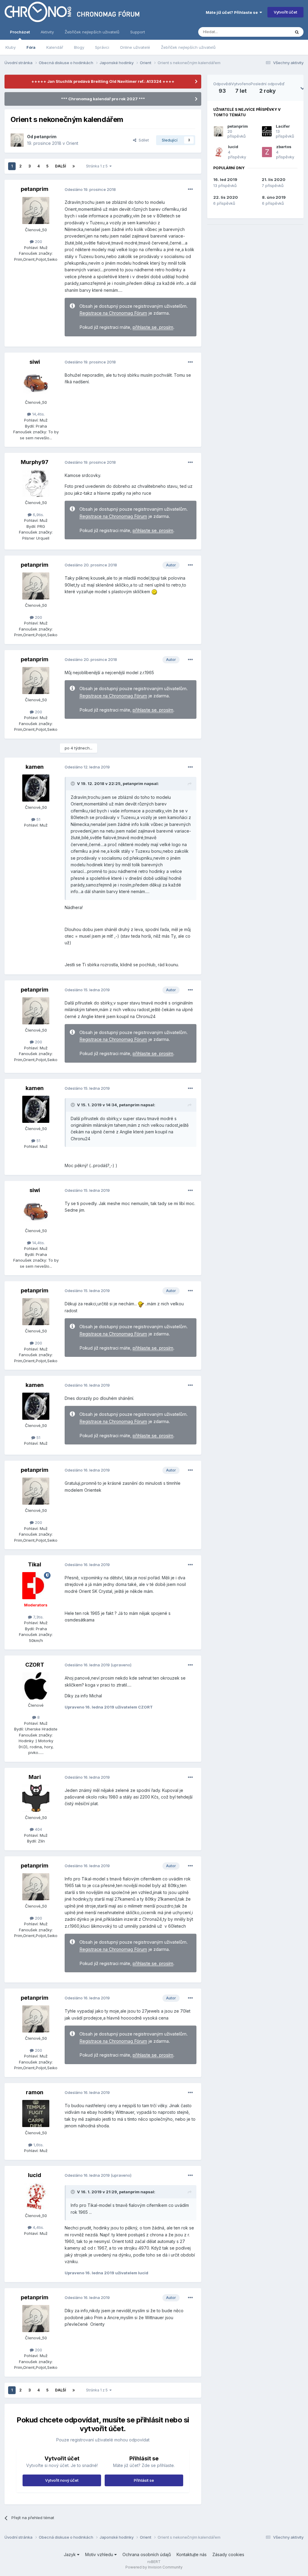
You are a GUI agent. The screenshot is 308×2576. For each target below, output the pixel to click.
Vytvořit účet (285, 12)
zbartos (284, 147)
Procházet (20, 32)
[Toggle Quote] (73, 783)
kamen (35, 767)
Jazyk (70, 2554)
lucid (35, 2175)
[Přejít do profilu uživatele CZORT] (36, 1686)
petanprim (45, 137)
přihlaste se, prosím (153, 327)
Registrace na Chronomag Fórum (113, 313)
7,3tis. (38, 1617)
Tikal (35, 1564)
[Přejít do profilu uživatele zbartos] (267, 152)
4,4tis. (38, 2227)
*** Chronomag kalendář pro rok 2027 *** (103, 99)
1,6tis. (38, 2145)
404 (38, 1829)
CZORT (35, 1665)
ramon (35, 2092)
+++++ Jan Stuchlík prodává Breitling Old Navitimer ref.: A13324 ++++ (103, 81)
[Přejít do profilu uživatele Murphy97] (36, 483)
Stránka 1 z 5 (98, 166)
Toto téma (273, 32)
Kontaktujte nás (192, 2554)
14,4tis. (38, 414)
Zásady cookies (228, 2554)
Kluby (11, 47)
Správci (102, 47)
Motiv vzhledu (100, 2554)
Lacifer (283, 126)
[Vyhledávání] (297, 32)
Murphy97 (35, 462)
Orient (72, 143)
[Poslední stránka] (74, 166)
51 (38, 819)
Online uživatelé (135, 47)
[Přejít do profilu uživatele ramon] (36, 2113)
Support (138, 32)
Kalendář (55, 47)
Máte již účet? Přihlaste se (233, 12)
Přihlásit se (144, 2480)
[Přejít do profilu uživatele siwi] (36, 383)
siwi (35, 362)
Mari (35, 1777)
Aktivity (47, 32)
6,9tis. (38, 515)
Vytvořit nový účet (62, 2480)
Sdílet (143, 140)
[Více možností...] (190, 189)
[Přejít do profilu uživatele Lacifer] (267, 131)
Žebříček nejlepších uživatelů (188, 47)
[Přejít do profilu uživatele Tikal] (36, 1586)
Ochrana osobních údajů (147, 2554)
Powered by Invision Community (154, 2567)
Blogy (79, 47)
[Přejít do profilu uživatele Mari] (36, 1798)
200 (38, 241)
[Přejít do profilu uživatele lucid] (36, 2196)
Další (60, 166)
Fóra (31, 47)
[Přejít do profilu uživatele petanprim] (17, 140)
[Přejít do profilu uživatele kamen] (36, 788)
